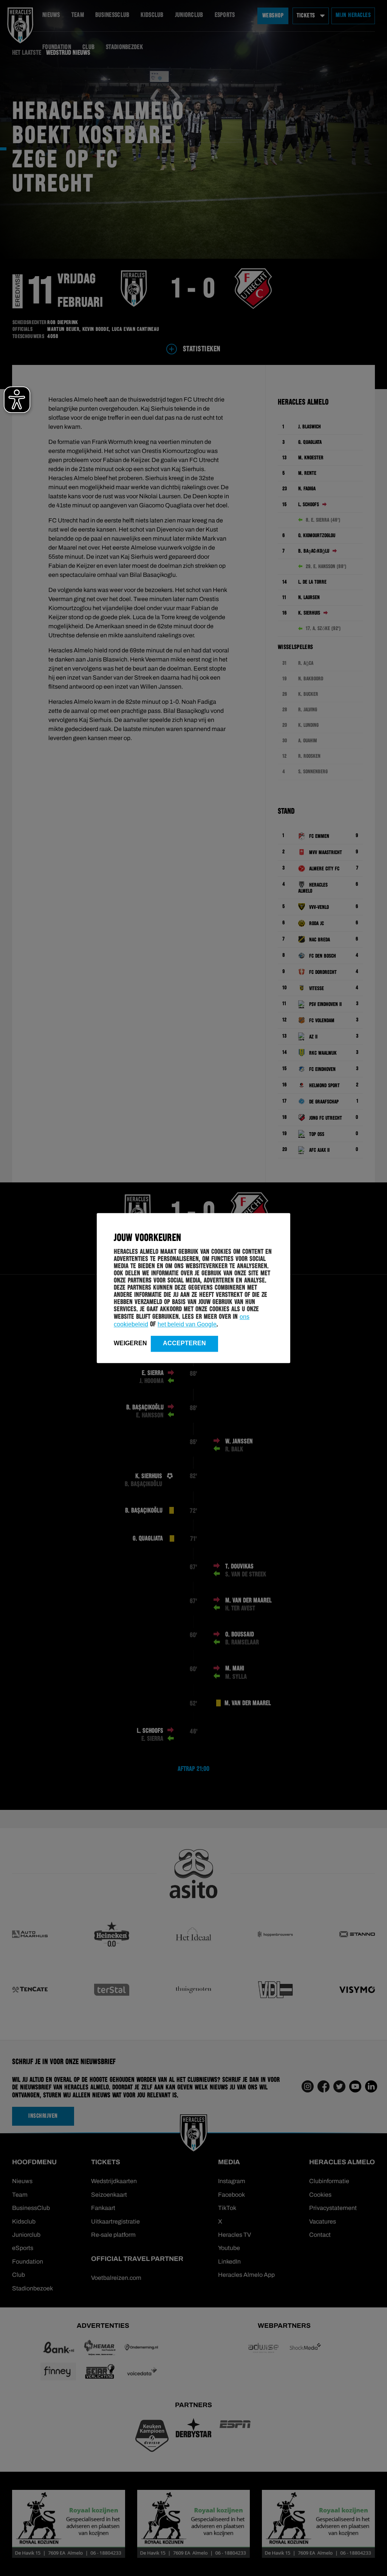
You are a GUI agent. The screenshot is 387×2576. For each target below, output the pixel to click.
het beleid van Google (187, 1324)
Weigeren (130, 1343)
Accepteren (184, 1343)
